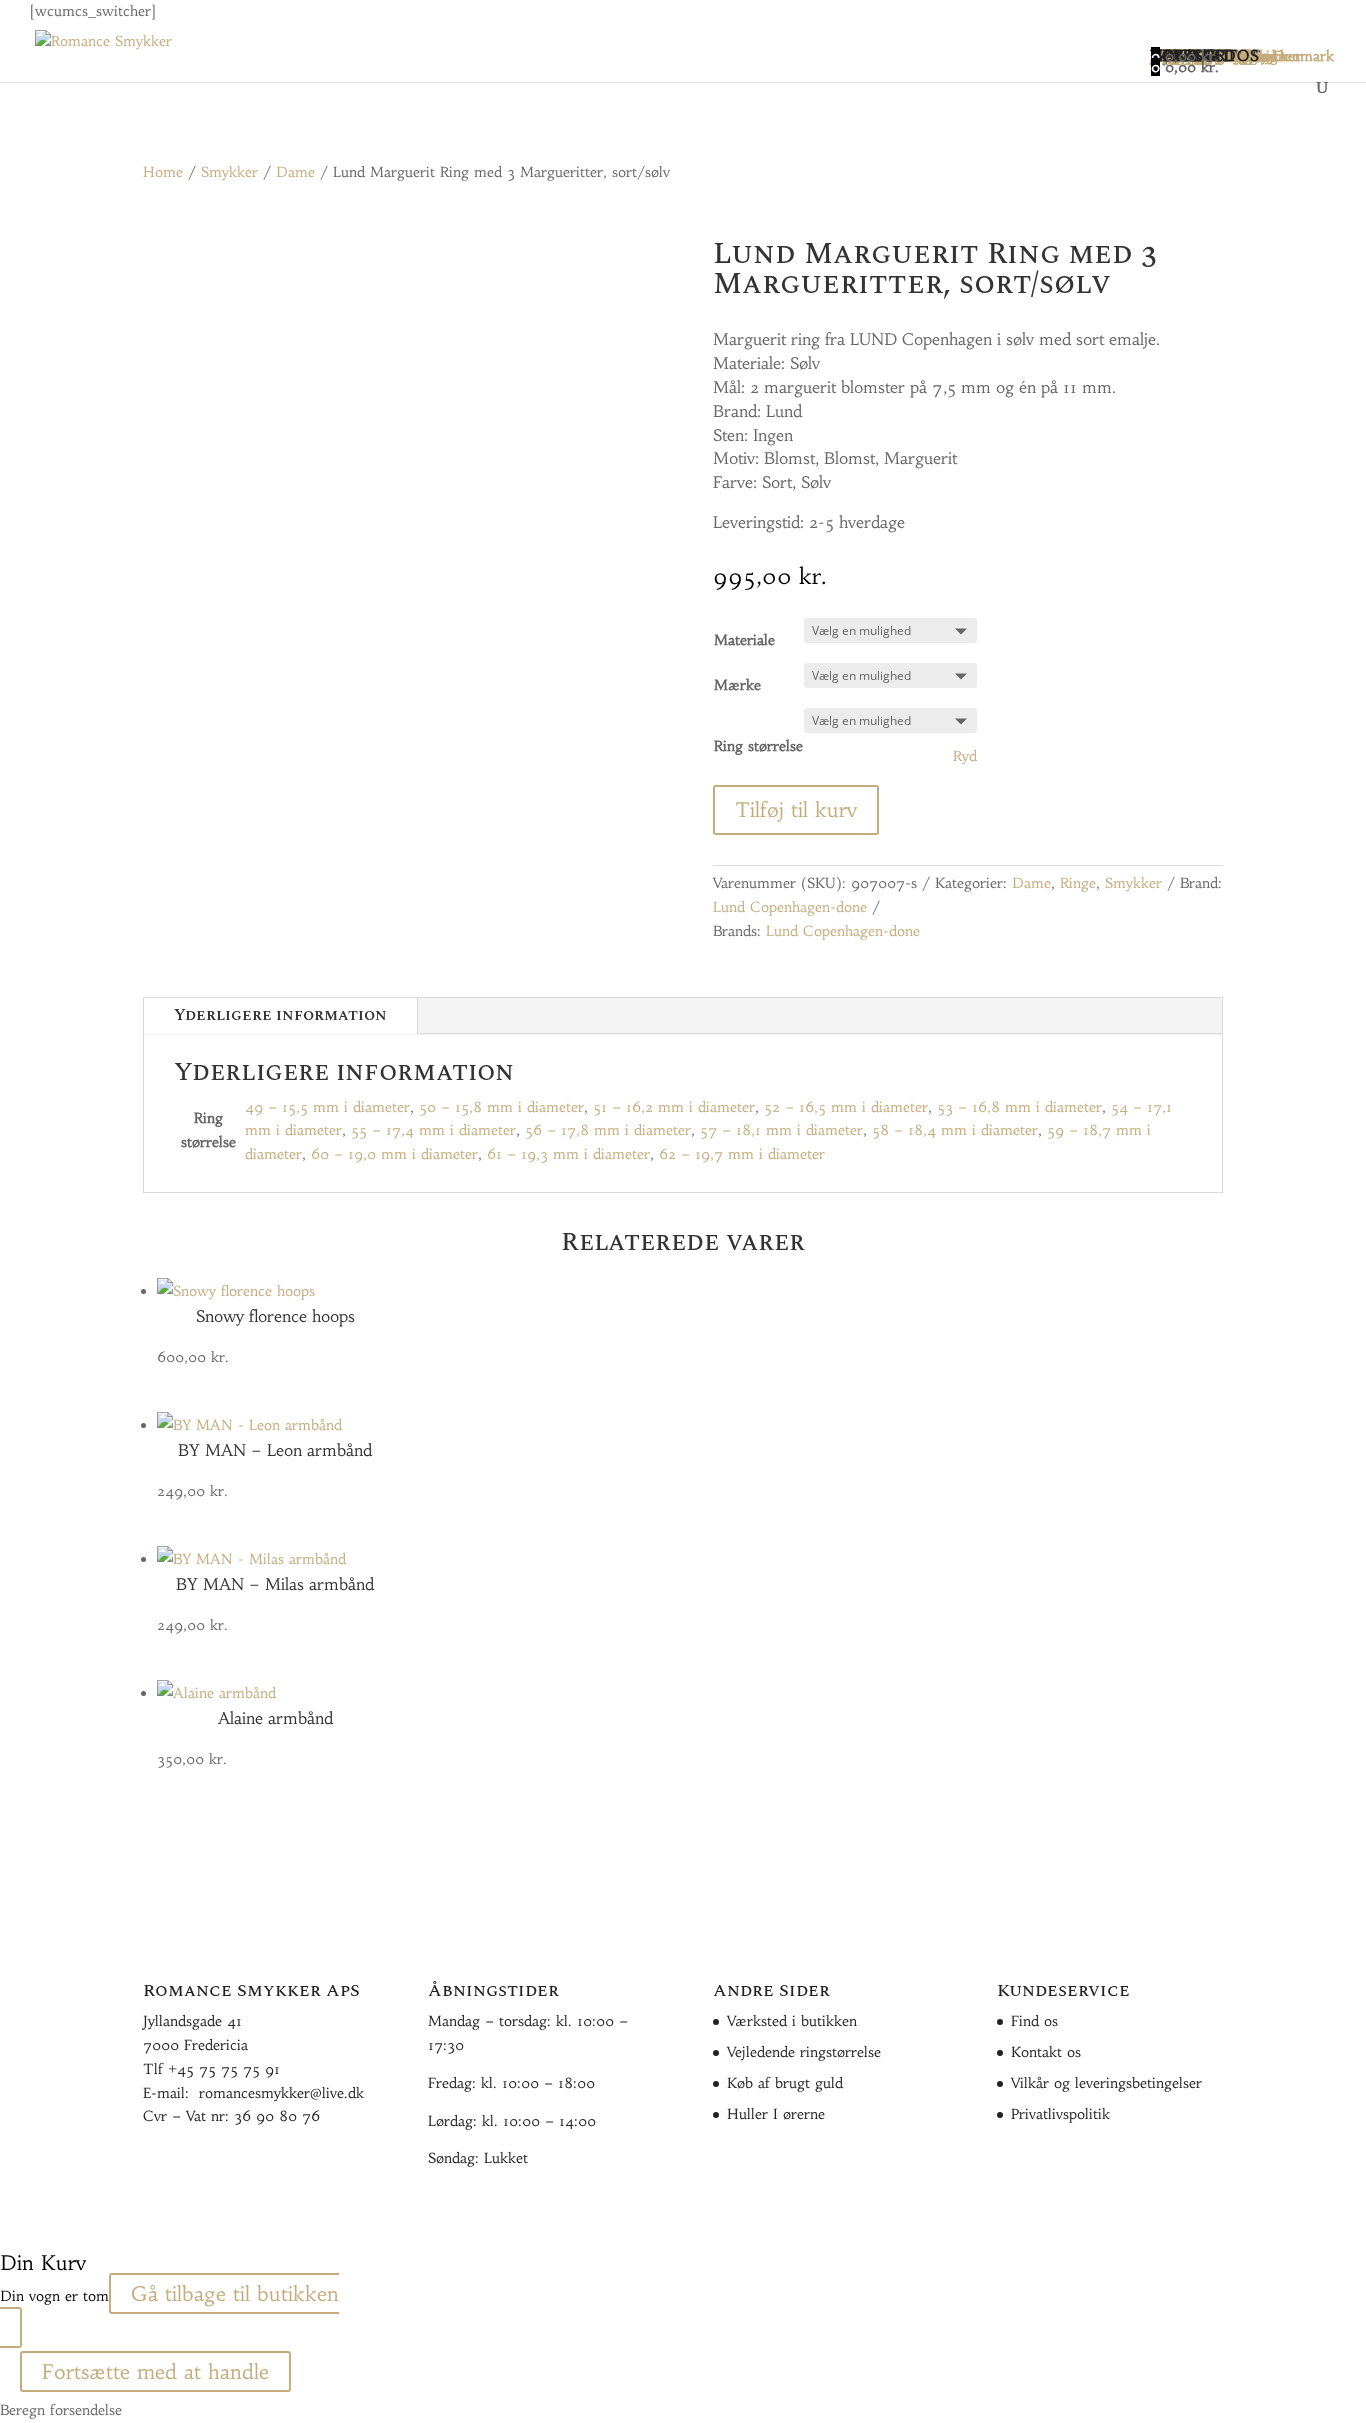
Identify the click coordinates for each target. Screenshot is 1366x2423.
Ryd (965, 756)
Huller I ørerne (776, 2114)
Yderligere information (280, 1015)
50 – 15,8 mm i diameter (501, 1107)
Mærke (737, 685)
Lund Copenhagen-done (790, 907)
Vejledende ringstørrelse (804, 2052)
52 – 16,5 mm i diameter (846, 1107)
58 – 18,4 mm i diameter (955, 1130)
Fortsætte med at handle (155, 2371)
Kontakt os (1046, 2052)
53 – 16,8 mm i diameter (1019, 1107)
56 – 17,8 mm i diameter (608, 1130)
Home (163, 172)
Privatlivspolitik (1060, 2114)
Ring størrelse (758, 746)
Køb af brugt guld (785, 2083)
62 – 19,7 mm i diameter (742, 1154)
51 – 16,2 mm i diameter (674, 1107)
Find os (1034, 2021)
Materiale (744, 640)
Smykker (229, 172)
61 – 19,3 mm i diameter (568, 1154)
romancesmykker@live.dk (281, 2093)
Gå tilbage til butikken (235, 2293)
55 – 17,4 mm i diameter (433, 1130)
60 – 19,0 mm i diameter (394, 1154)
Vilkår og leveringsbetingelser (1106, 2083)
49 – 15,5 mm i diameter (327, 1107)
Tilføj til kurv (796, 809)
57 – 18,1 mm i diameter (781, 1130)
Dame (295, 172)
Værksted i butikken (792, 2021)
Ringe (1078, 883)
